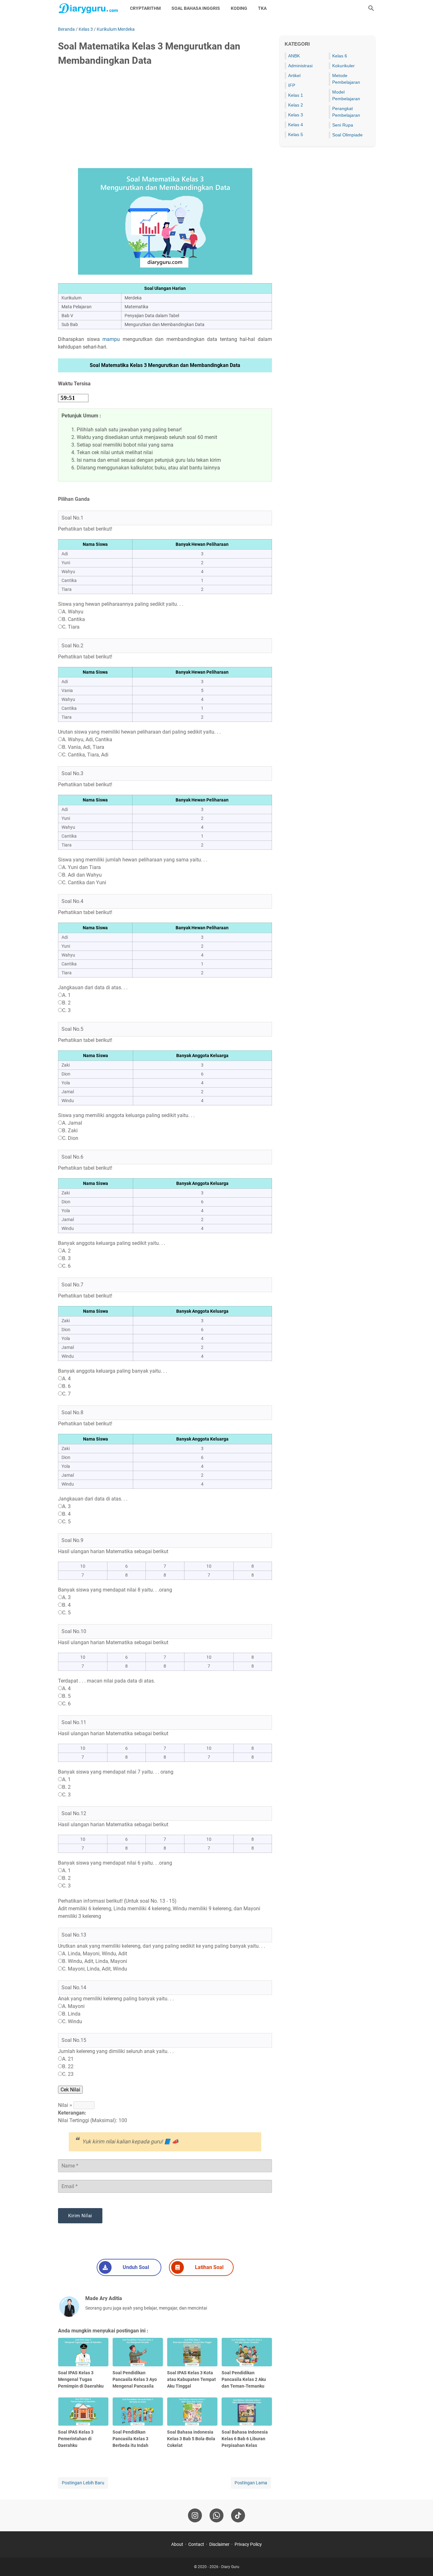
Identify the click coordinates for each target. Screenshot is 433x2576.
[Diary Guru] (88, 8)
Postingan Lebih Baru (83, 2483)
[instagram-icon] (195, 2515)
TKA (262, 8)
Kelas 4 (296, 125)
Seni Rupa (343, 125)
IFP (292, 85)
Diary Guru (230, 2567)
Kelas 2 (296, 105)
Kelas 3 (296, 115)
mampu (111, 339)
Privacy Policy (248, 2544)
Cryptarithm (145, 8)
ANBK (294, 56)
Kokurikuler (343, 66)
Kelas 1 (296, 95)
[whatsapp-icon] (217, 2515)
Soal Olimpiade (347, 135)
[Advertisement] (165, 120)
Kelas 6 (340, 56)
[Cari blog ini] (371, 8)
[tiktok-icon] (238, 2515)
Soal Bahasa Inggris (196, 8)
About (177, 2544)
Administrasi (300, 66)
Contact (196, 2544)
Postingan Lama (251, 2483)
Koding (239, 8)
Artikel (294, 75)
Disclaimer (219, 2544)
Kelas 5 (296, 134)
